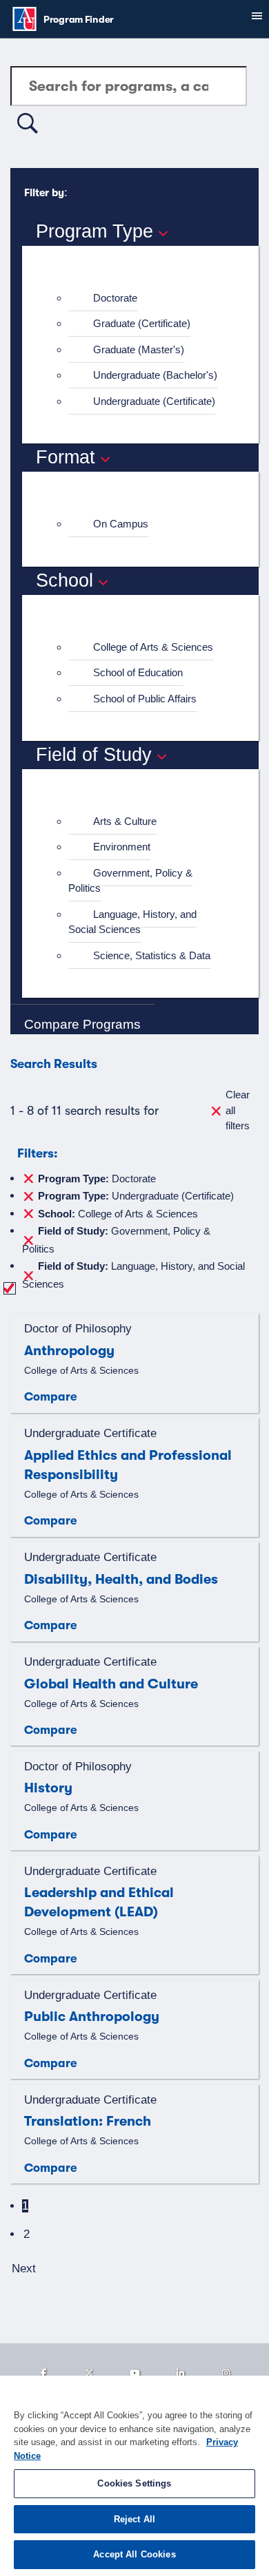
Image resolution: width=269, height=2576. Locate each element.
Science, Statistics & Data (152, 955)
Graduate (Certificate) (142, 323)
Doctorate (115, 298)
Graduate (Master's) (139, 349)
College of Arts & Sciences (153, 647)
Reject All (134, 2519)
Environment (122, 847)
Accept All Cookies (134, 2554)
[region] (134, 2476)
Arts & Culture (125, 821)
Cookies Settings (134, 2483)
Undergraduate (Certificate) (154, 401)
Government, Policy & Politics (130, 881)
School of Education (138, 672)
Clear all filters (238, 1110)
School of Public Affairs (145, 699)
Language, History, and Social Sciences (132, 922)
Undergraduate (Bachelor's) (155, 375)
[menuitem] (146, 299)
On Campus (121, 524)
